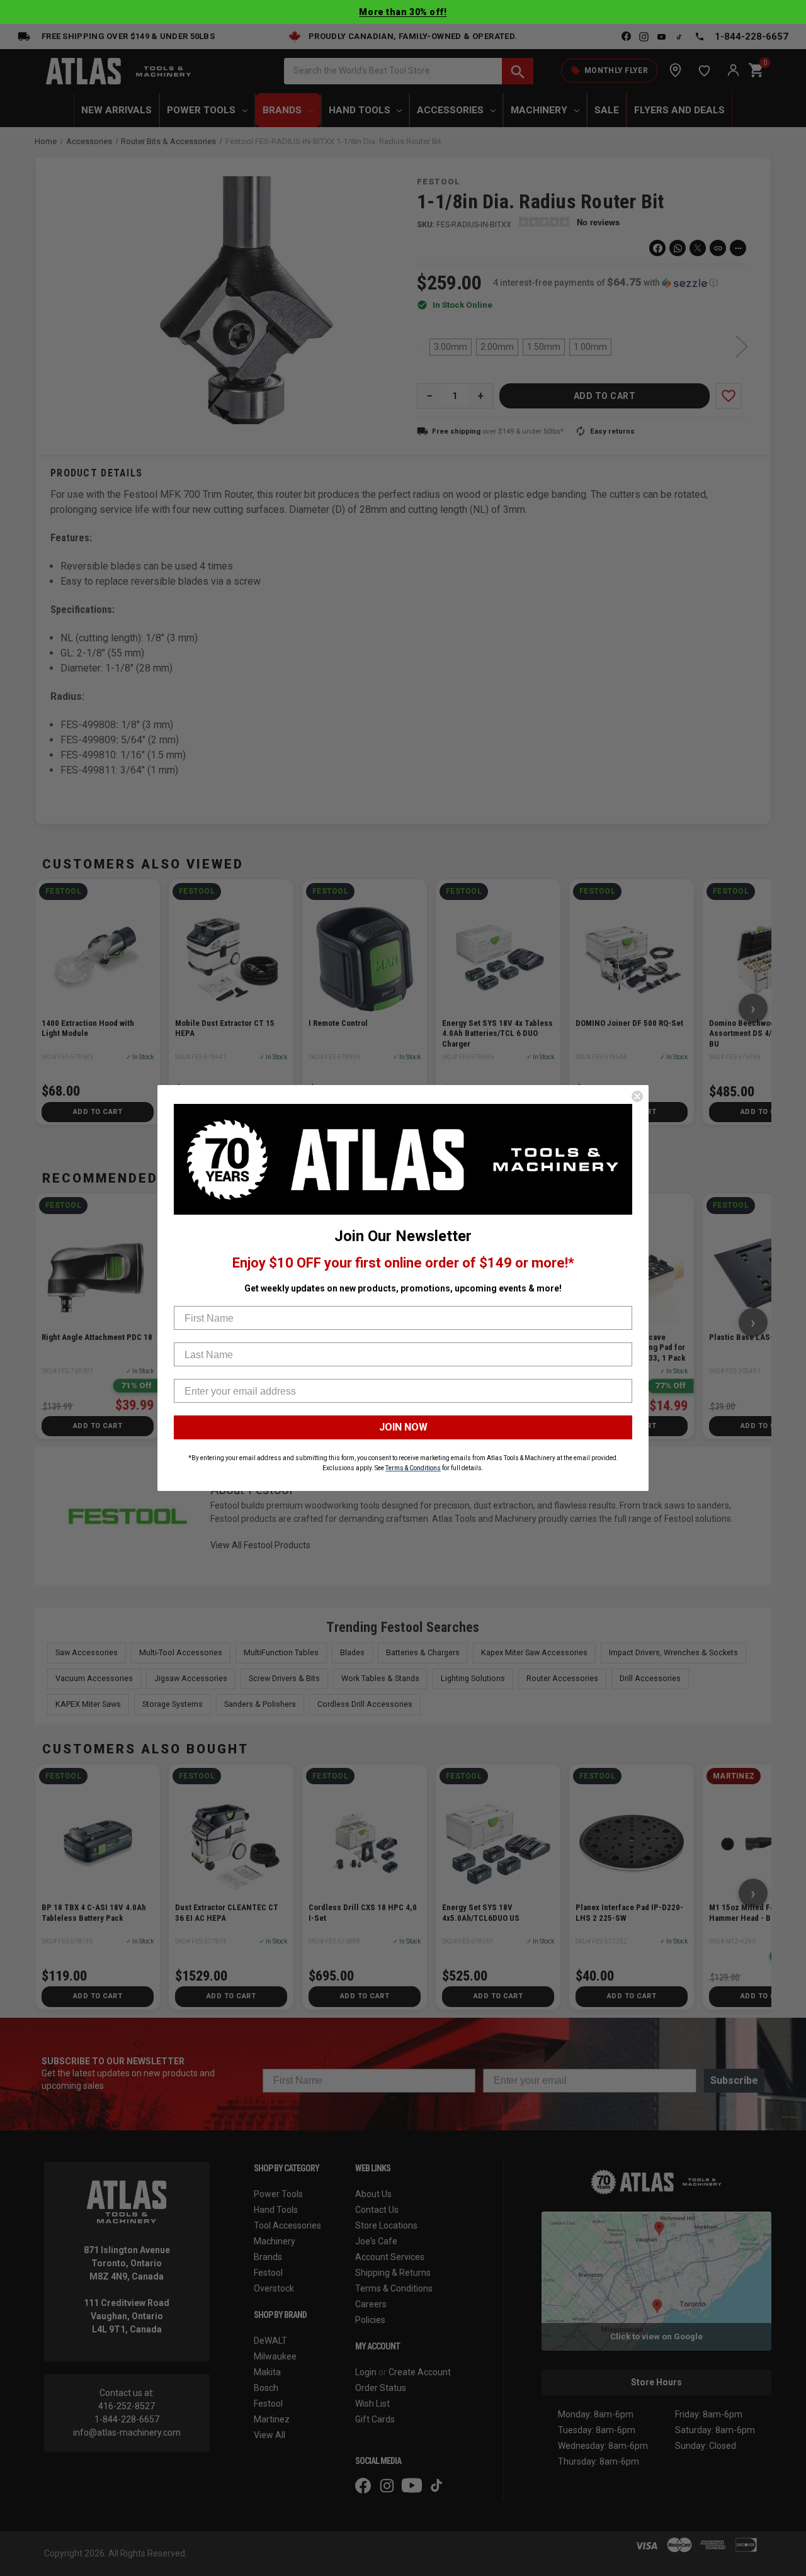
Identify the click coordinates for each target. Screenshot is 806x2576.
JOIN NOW (403, 1427)
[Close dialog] (637, 1096)
